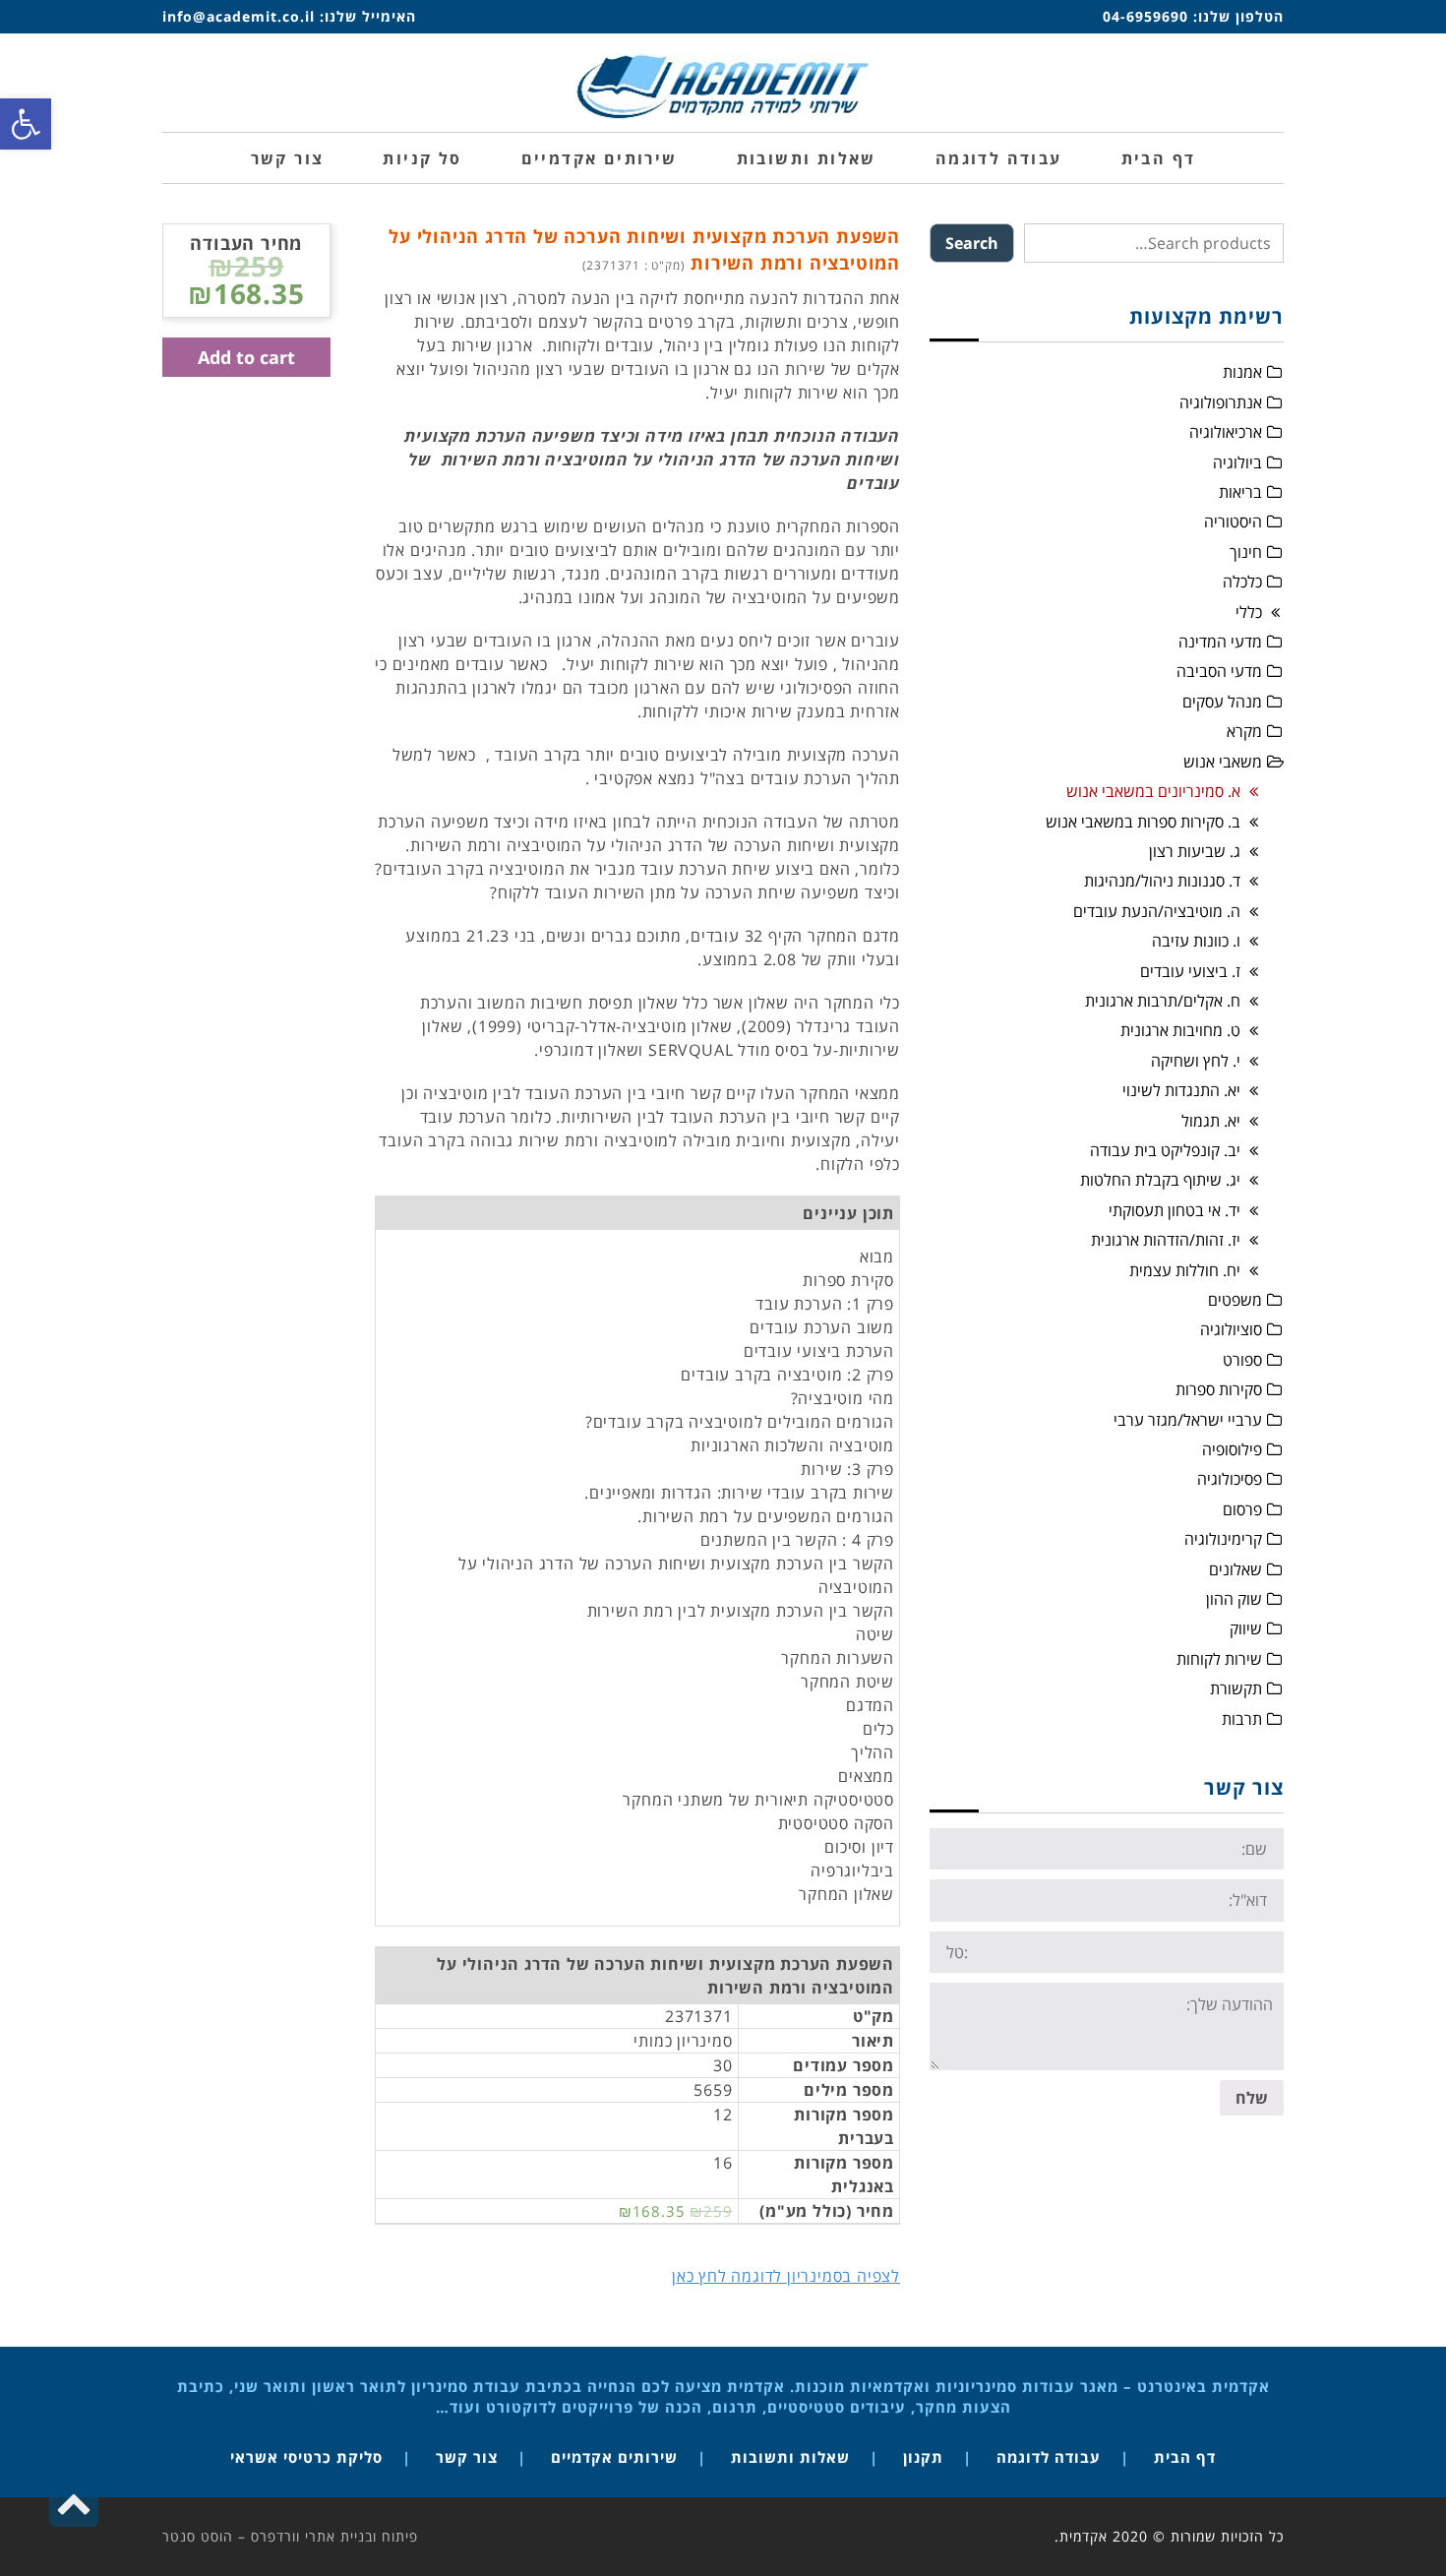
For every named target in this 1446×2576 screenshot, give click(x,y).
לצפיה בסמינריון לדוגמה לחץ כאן (786, 2276)
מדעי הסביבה (1219, 671)
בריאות (1240, 492)
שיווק (1246, 1628)
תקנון (923, 2457)
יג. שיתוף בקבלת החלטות (1160, 1180)
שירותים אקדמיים (614, 2457)
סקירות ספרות (1219, 1389)
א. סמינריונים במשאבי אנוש (1153, 791)
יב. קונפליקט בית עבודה (1165, 1150)
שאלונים (1235, 1569)
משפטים (1235, 1300)
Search (972, 243)
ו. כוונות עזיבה (1196, 941)
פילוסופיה (1232, 1449)
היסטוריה (1233, 521)
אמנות (1242, 372)
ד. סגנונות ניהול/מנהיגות (1162, 881)
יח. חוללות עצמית (1185, 1270)
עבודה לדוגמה (1049, 2457)
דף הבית (1185, 2457)
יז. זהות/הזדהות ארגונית (1166, 1240)
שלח (1252, 2098)
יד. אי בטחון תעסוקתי (1175, 1210)
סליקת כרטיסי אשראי (306, 2457)
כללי (1249, 612)
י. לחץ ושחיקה (1196, 1061)
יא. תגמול (1211, 1121)
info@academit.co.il (239, 16)
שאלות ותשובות (790, 2457)
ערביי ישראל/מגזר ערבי (1188, 1420)
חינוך (1246, 552)
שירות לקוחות (1219, 1659)
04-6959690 (1145, 16)
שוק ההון (1234, 1599)
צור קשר (467, 2457)
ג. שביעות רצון (1195, 851)
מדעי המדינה (1220, 642)
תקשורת (1236, 1688)
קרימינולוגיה (1223, 1539)
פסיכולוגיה (1230, 1479)
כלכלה (1242, 582)
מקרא (1244, 731)
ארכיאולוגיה (1226, 432)
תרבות (1242, 1719)
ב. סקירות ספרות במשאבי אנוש (1143, 822)
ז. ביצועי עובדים (1190, 971)
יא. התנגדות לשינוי (1181, 1090)
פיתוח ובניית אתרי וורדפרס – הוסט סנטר (290, 2536)
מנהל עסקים (1222, 702)
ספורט (1242, 1360)
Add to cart (246, 357)
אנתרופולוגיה (1221, 402)
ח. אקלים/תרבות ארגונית (1163, 1001)
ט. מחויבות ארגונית (1180, 1030)
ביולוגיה (1237, 462)
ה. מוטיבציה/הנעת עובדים (1157, 911)
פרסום (1242, 1509)
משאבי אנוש (1223, 762)
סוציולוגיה (1231, 1329)
